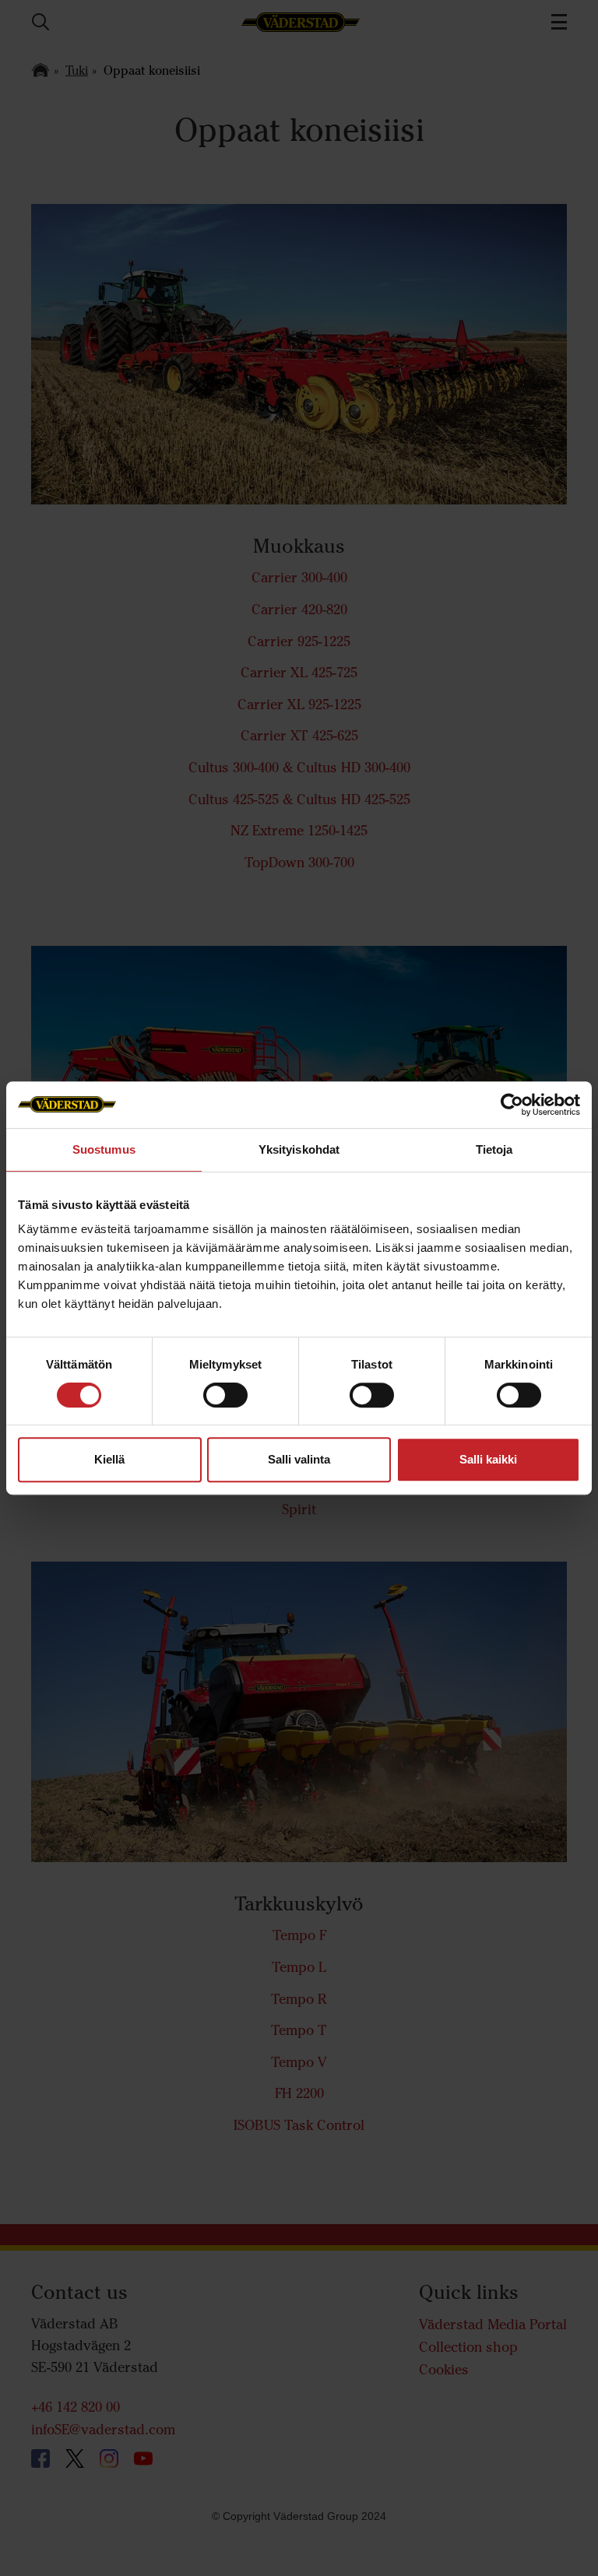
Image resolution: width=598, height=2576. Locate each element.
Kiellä (109, 1459)
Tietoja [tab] (494, 1149)
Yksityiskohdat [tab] (299, 1149)
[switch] (225, 1407)
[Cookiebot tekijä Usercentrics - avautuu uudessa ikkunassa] (512, 1105)
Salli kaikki (488, 1459)
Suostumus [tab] (104, 1149)
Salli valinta (299, 1459)
